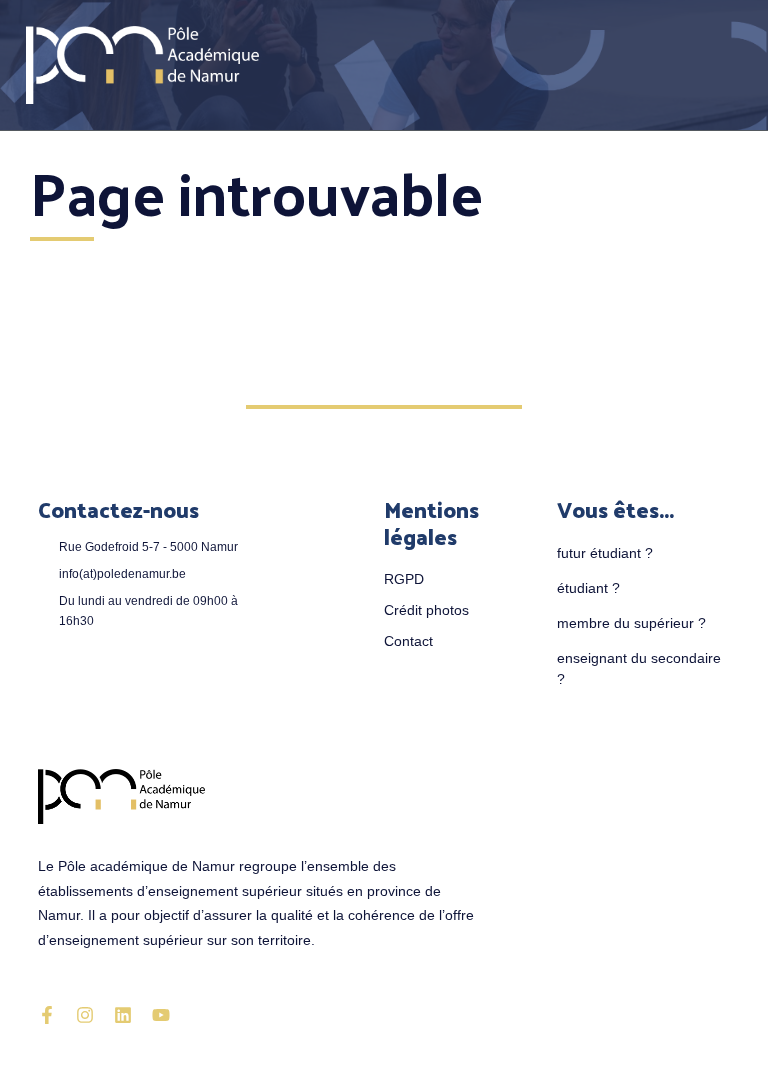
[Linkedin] (123, 1015)
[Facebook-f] (47, 1015)
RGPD (404, 579)
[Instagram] (85, 1015)
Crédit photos (426, 610)
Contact (408, 641)
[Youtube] (161, 1015)
